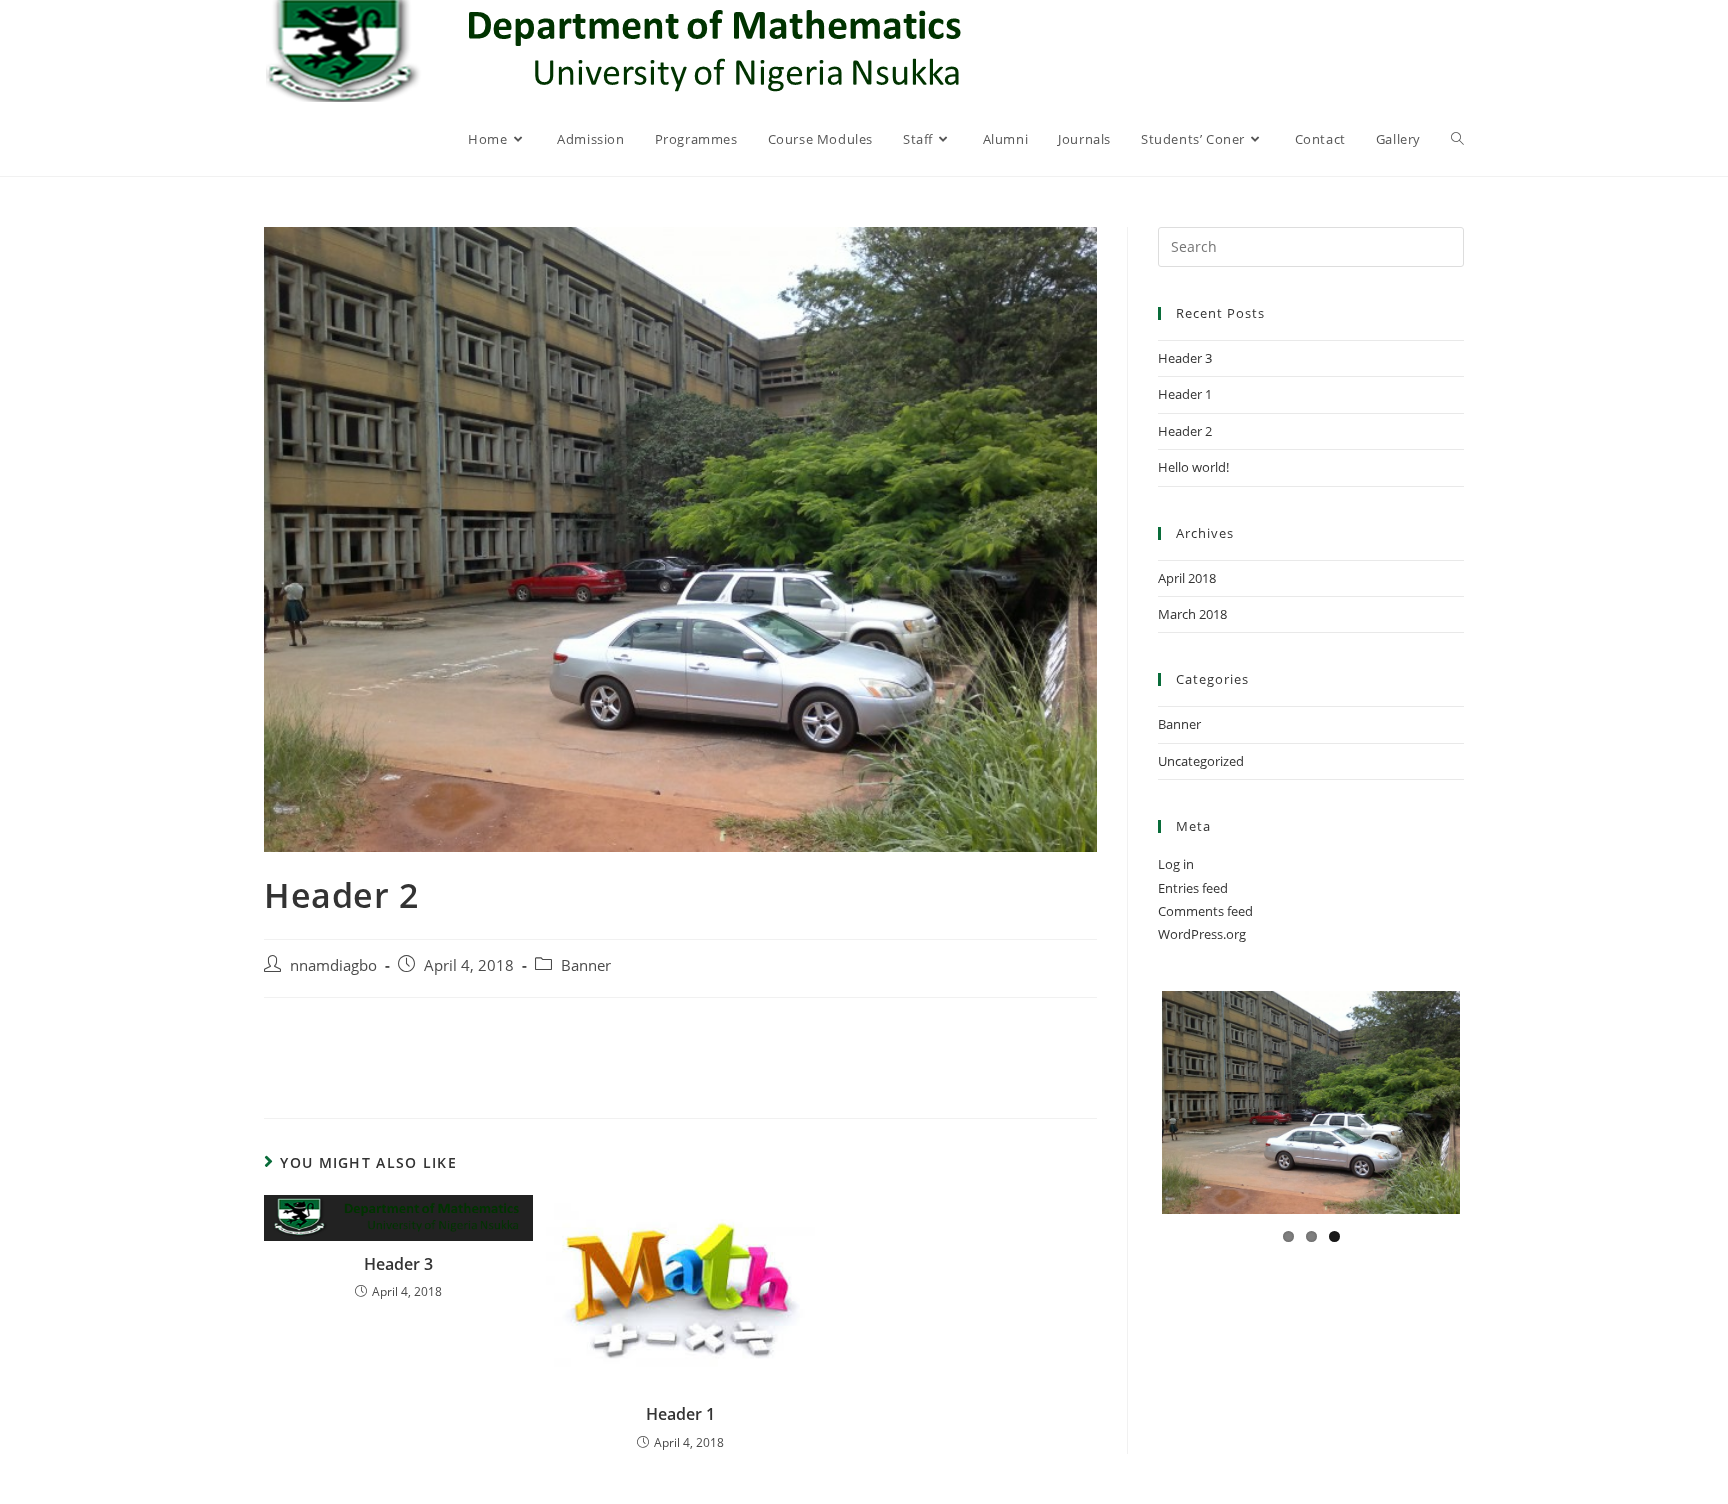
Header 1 (680, 1414)
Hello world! (1193, 467)
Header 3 (398, 1264)
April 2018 (1187, 578)
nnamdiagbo (333, 965)
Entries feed (1193, 888)
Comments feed (1205, 911)
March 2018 (1192, 614)
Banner (586, 965)
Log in (1176, 864)
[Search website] (1457, 139)
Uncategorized (1201, 761)
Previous (1131, 1120)
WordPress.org (1202, 934)
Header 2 (1185, 431)
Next (1495, 1120)
